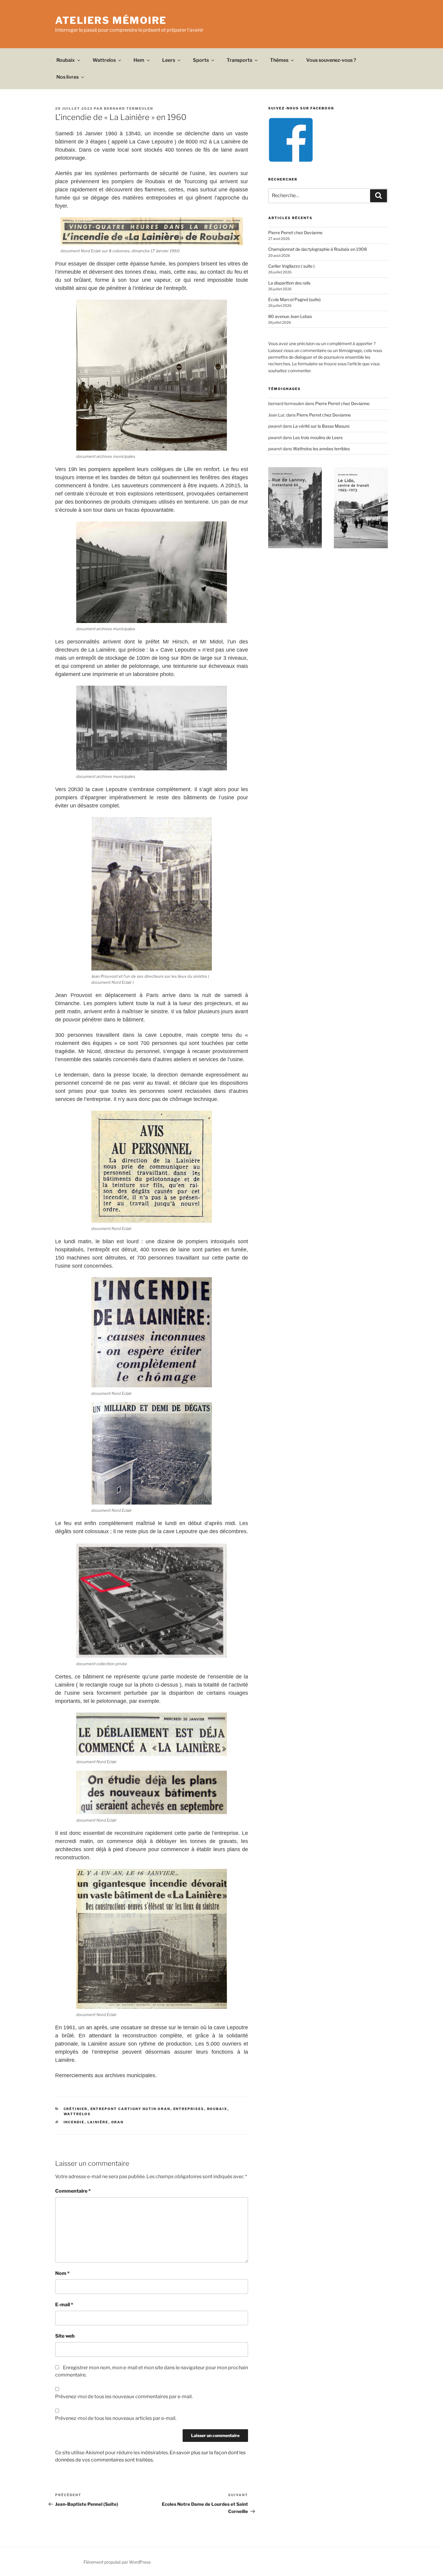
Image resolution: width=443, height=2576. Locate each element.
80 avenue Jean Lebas (290, 316)
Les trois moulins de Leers (318, 437)
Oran (118, 2122)
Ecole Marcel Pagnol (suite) (294, 299)
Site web (65, 2336)
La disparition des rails (289, 283)
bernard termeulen (129, 109)
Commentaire (73, 2191)
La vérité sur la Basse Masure (321, 426)
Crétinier (76, 2109)
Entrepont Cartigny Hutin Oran (130, 2109)
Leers (169, 60)
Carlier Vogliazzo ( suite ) (291, 266)
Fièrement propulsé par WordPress (117, 2562)
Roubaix (66, 60)
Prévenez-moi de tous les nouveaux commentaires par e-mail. (124, 2397)
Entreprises (189, 2109)
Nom (62, 2273)
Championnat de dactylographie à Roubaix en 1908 (317, 249)
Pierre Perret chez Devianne (295, 233)
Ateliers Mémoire (111, 20)
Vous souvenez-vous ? (331, 60)
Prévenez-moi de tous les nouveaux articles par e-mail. (116, 2418)
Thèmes (279, 60)
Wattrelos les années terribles (321, 449)
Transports (239, 60)
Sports (201, 60)
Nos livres (68, 77)
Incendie (74, 2122)
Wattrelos (104, 60)
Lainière (98, 2122)
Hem (139, 60)
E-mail (64, 2305)
